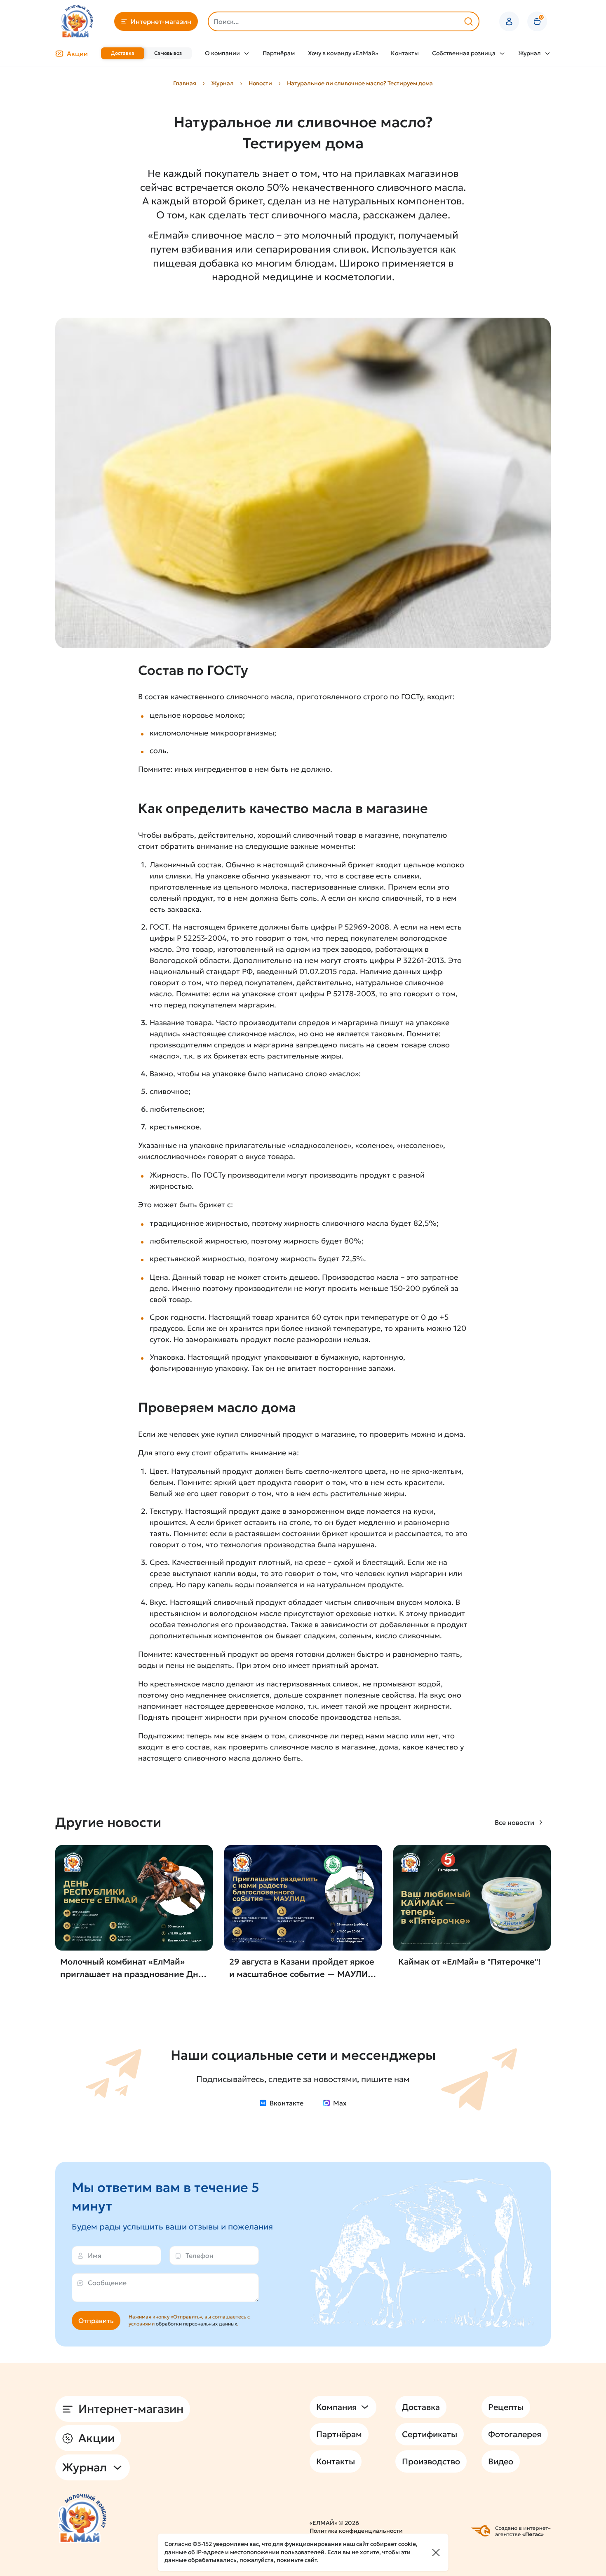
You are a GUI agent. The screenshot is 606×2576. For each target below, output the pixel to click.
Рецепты (506, 2407)
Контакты (405, 53)
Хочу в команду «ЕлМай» (343, 53)
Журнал (530, 53)
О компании (222, 53)
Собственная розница (464, 53)
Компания (336, 2407)
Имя (95, 2255)
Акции (77, 54)
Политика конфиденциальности (356, 2531)
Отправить (96, 2321)
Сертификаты (430, 2434)
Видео (501, 2461)
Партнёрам (279, 53)
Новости (260, 83)
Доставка (123, 53)
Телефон (200, 2255)
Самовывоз (168, 53)
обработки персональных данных (196, 2324)
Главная (185, 83)
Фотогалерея (515, 2434)
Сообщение (107, 2283)
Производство (431, 2461)
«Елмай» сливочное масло (211, 235)
